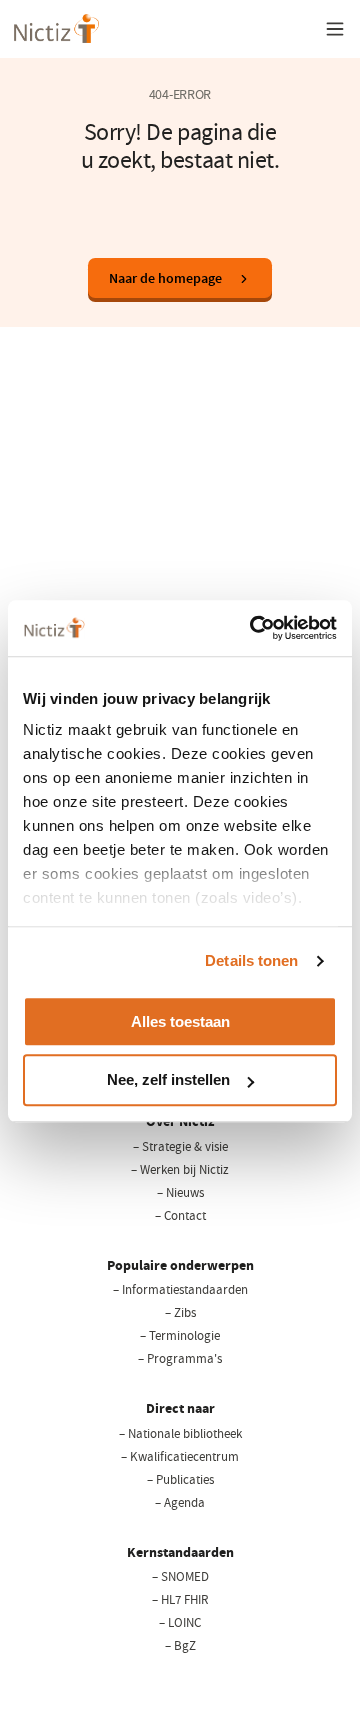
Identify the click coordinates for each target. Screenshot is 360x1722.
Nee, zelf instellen (168, 1080)
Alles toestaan (180, 1021)
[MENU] (335, 29)
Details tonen (251, 960)
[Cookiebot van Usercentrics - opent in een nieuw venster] (254, 628)
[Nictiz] (56, 28)
